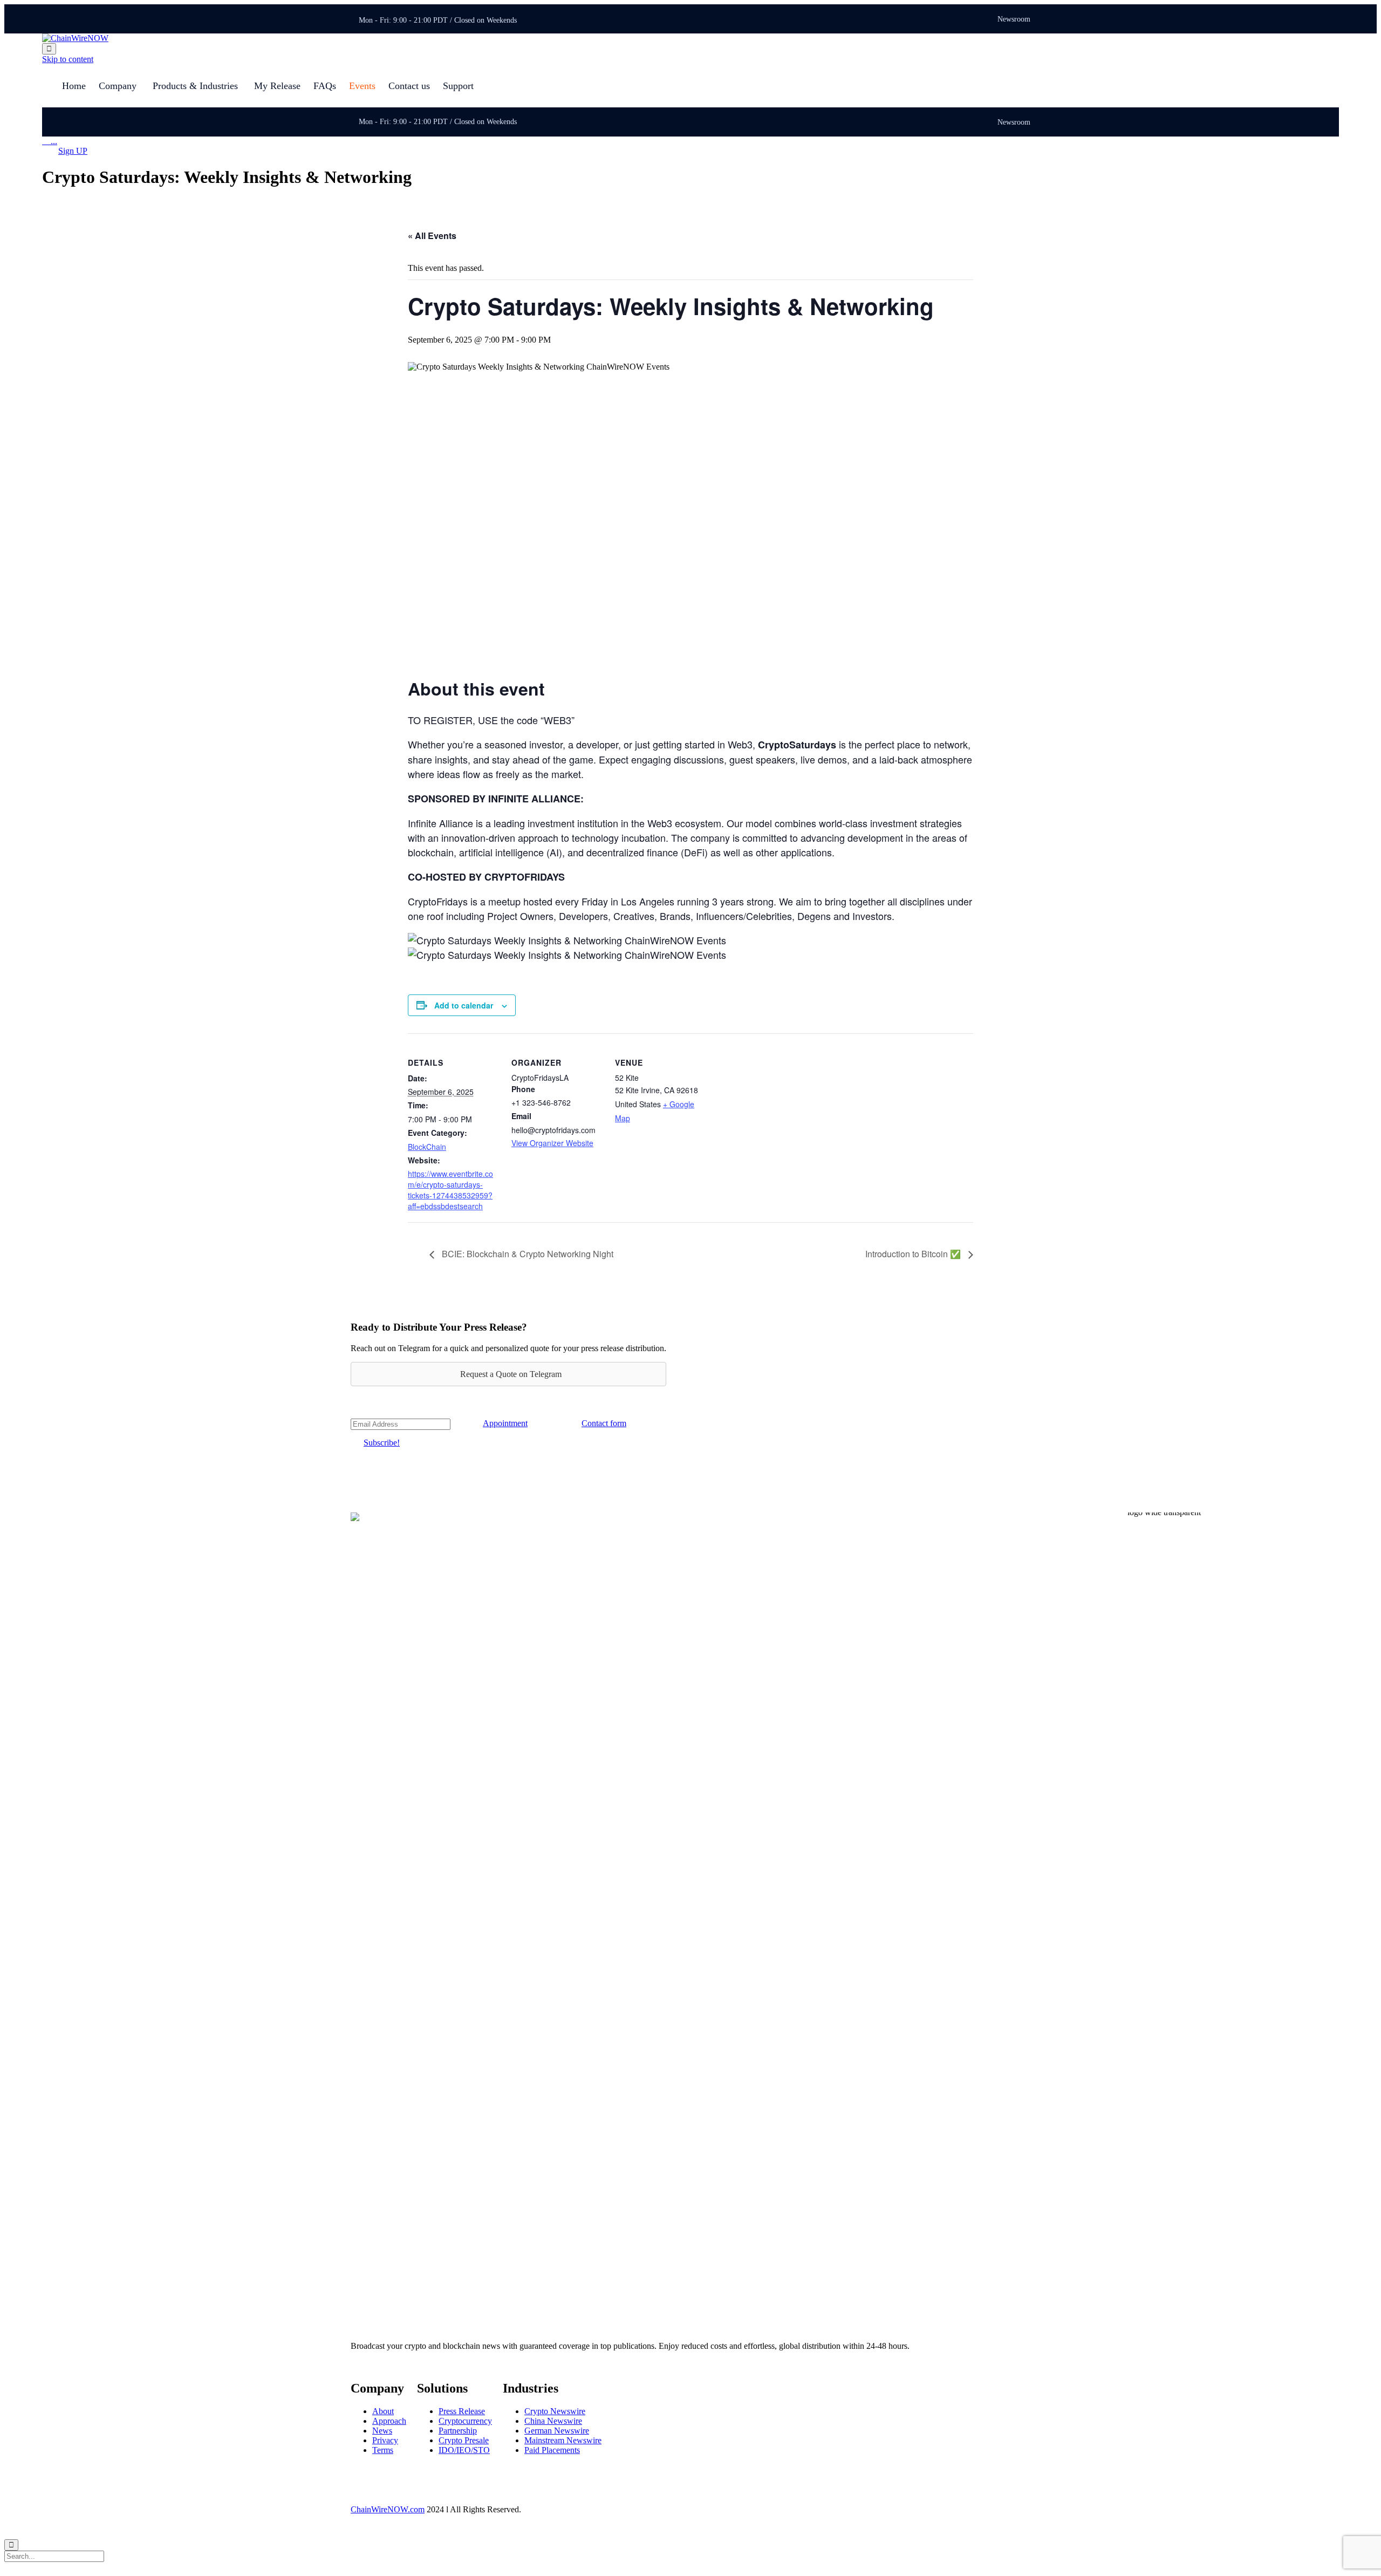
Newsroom (1014, 19)
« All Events (432, 236)
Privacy (385, 2440)
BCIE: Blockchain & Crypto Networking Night (527, 1254)
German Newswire (557, 2431)
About (383, 2411)
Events (362, 86)
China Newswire (553, 2421)
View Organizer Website (552, 1143)
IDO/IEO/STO (464, 2450)
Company (118, 86)
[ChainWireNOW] (75, 38)
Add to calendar (464, 1005)
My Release (277, 86)
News (382, 2431)
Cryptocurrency (465, 2421)
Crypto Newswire (555, 2411)
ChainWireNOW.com (388, 2509)
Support (458, 86)
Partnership (458, 2431)
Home (74, 86)
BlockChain (427, 1147)
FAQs (325, 86)
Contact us (409, 86)
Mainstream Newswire (563, 2440)
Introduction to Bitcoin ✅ (914, 1254)
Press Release (462, 2411)
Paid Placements (552, 2450)
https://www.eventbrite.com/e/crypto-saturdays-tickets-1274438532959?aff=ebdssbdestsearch (450, 1190)
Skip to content (68, 59)
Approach (389, 2421)
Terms (383, 2450)
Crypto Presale (464, 2440)
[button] (73, 151)
